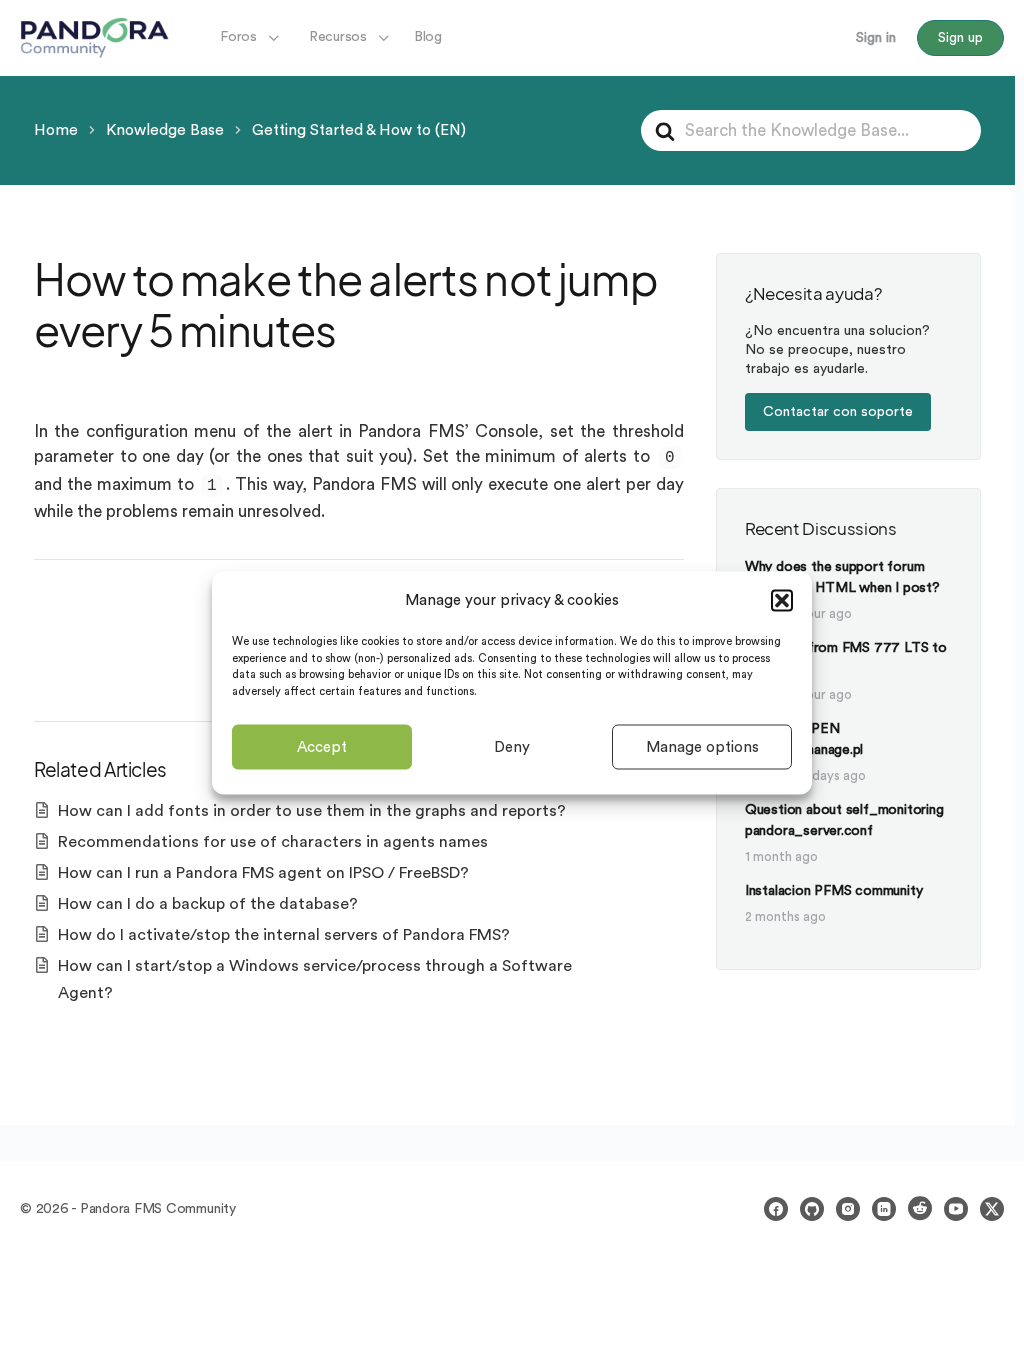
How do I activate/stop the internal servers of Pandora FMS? (284, 935)
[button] (782, 600)
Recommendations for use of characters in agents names (273, 842)
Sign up (960, 38)
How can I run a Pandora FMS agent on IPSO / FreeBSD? (263, 873)
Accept (322, 746)
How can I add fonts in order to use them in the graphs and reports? (312, 811)
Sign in (876, 38)
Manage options (702, 746)
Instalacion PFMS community (834, 891)
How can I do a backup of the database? (208, 904)
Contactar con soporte (838, 412)
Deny (512, 746)
